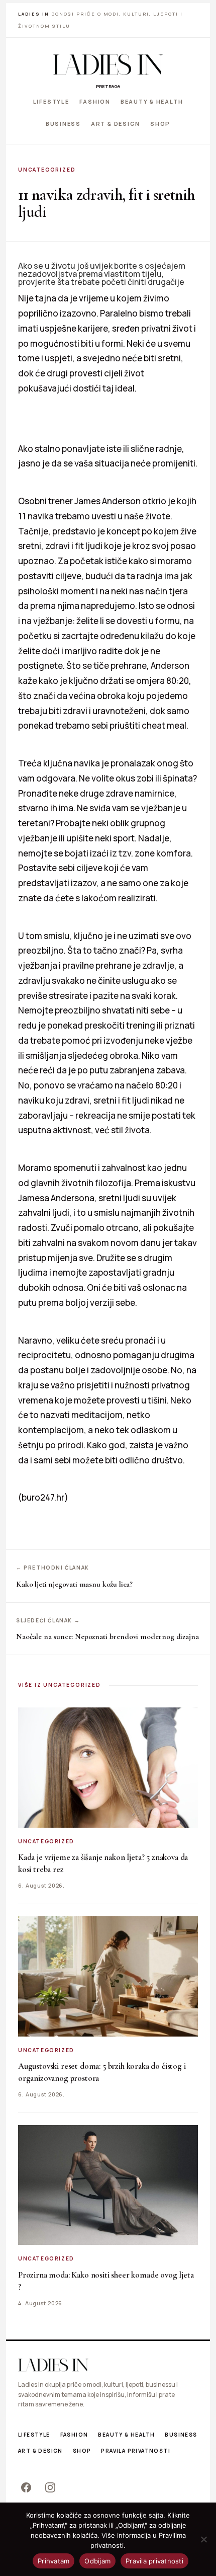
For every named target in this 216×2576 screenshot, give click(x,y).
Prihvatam (53, 2561)
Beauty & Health (152, 101)
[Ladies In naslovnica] (108, 64)
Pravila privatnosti (136, 2451)
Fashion (95, 101)
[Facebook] (26, 2487)
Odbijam (97, 2561)
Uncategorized (47, 170)
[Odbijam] (203, 2539)
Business (63, 123)
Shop (160, 123)
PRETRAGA (108, 86)
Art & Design (116, 123)
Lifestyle (51, 101)
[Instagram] (50, 2487)
